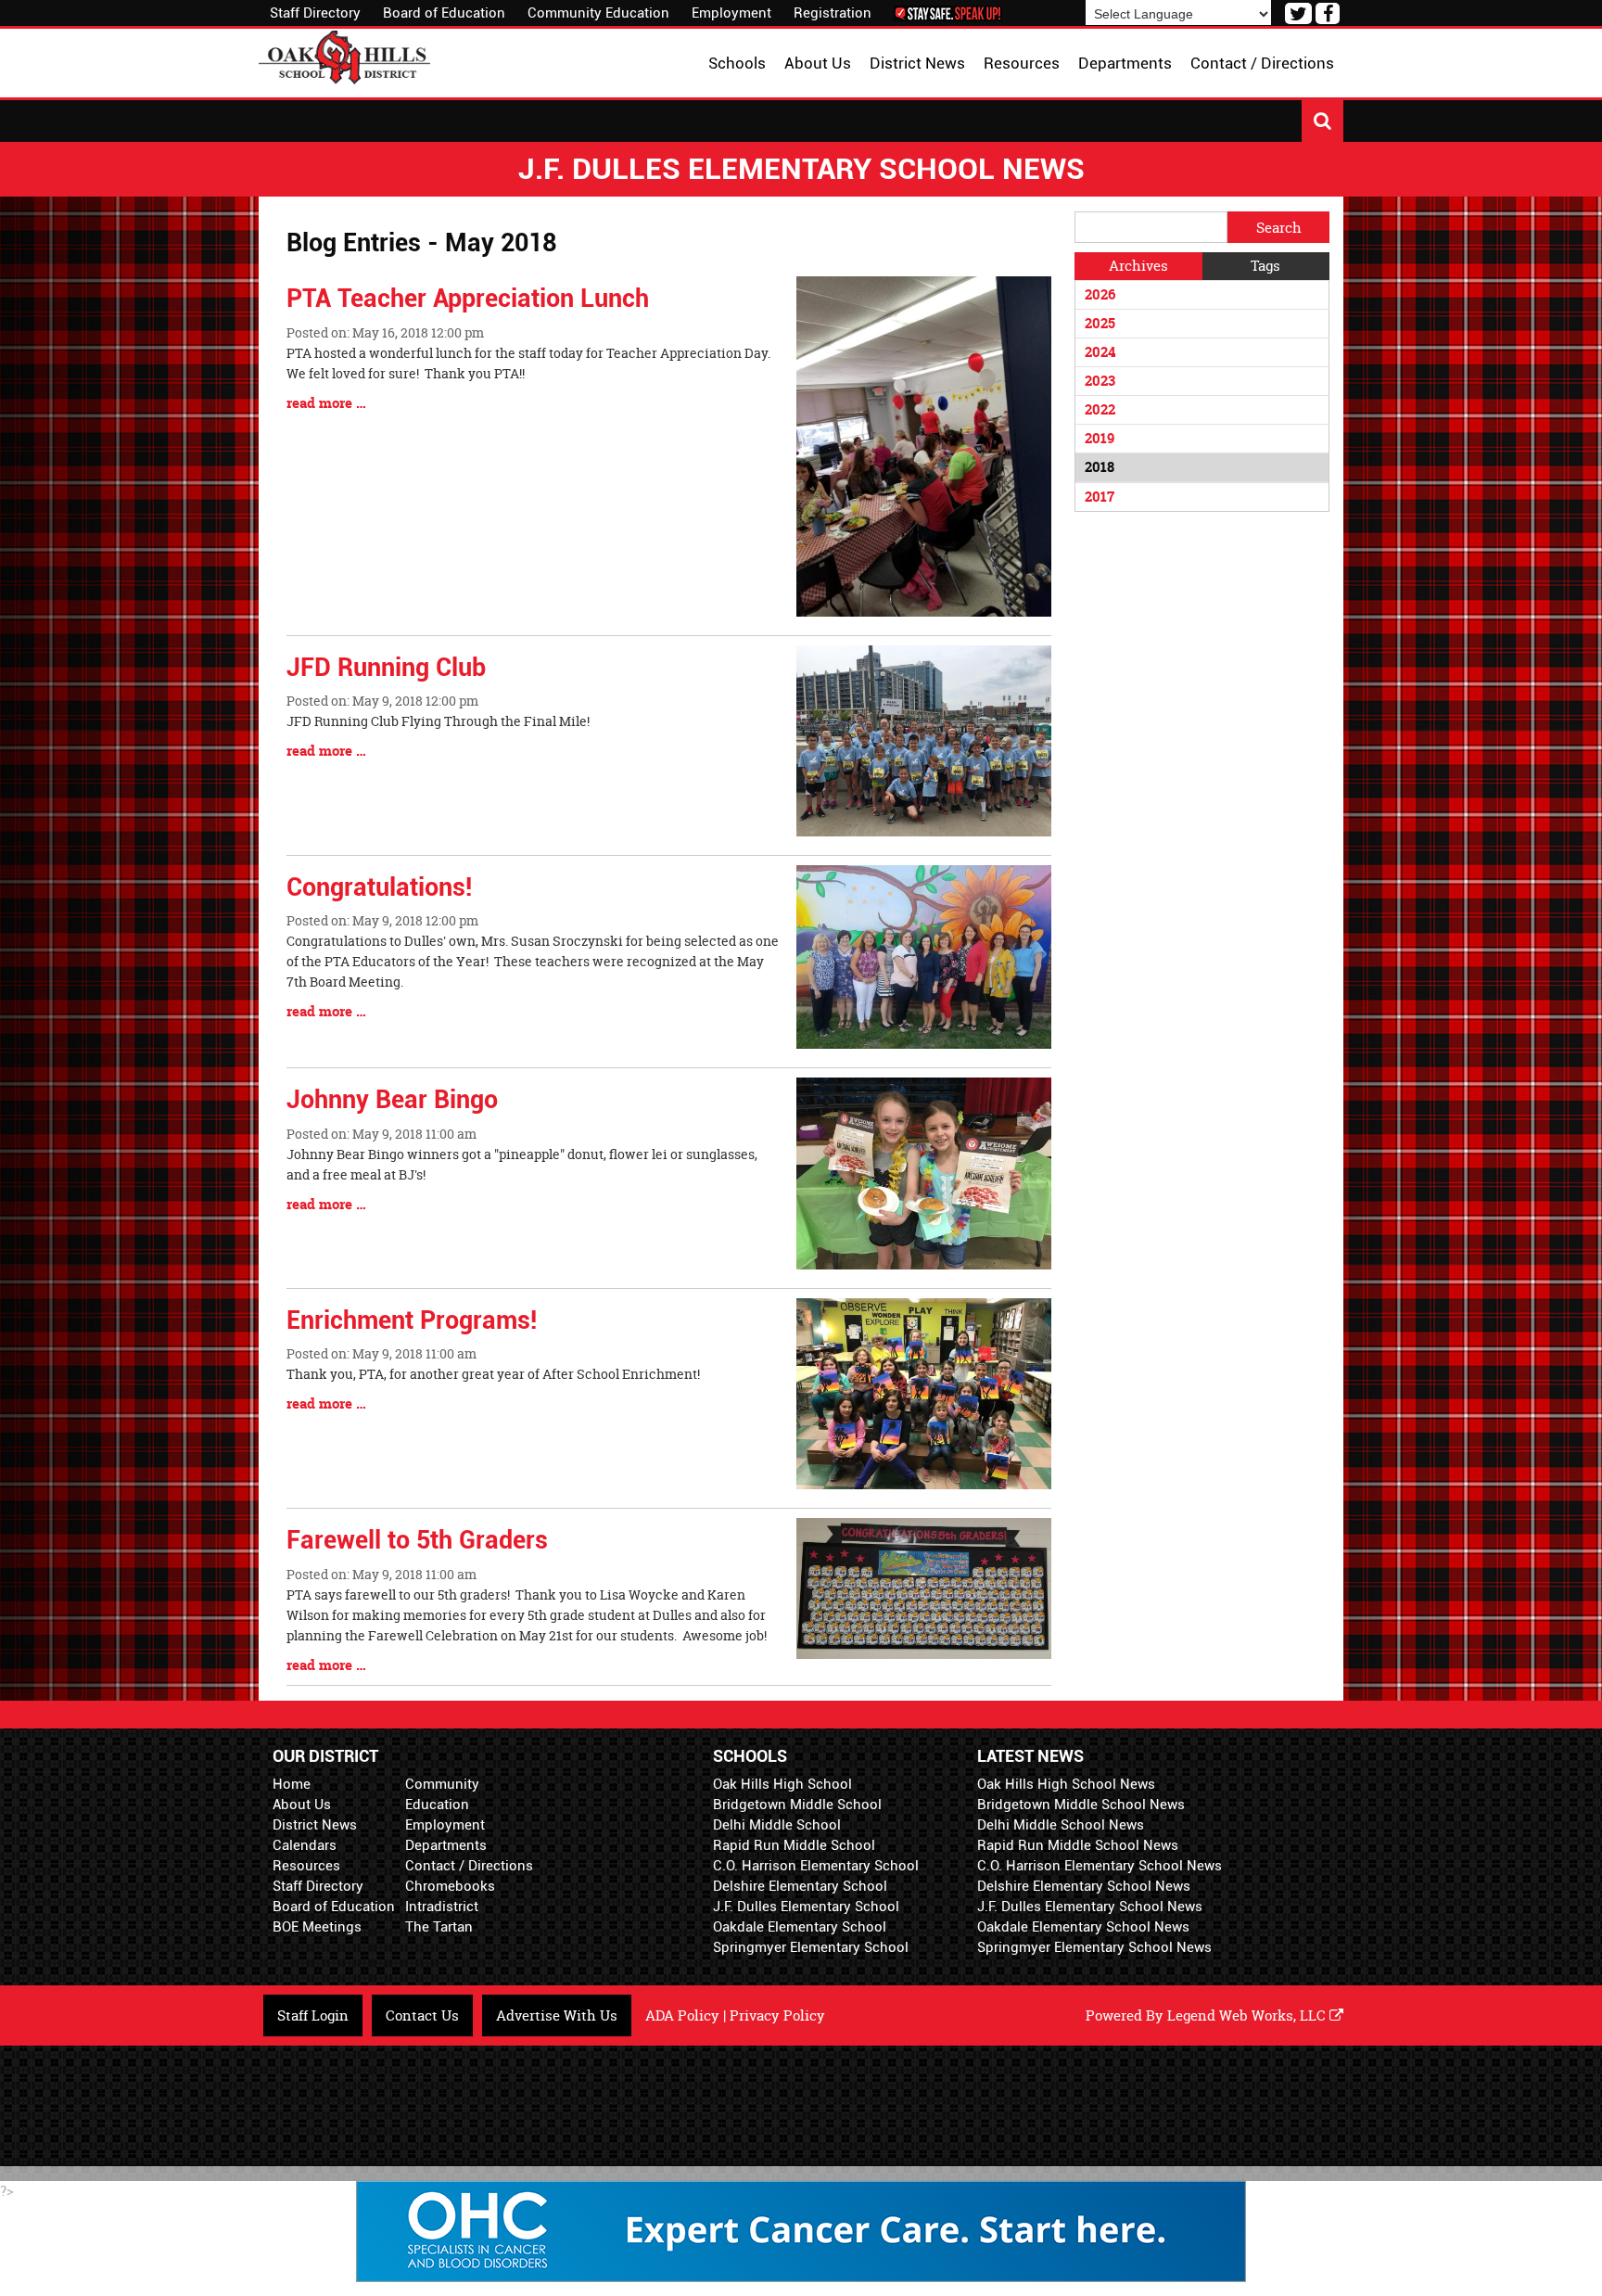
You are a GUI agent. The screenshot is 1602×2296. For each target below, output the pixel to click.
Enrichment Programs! (412, 1320)
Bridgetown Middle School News (1081, 1805)
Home (292, 1784)
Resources (306, 1866)
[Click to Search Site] (1322, 121)
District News (315, 1825)
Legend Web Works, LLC (1248, 2015)
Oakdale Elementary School (800, 1927)
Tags (1265, 266)
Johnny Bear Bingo (392, 1100)
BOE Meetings (317, 1927)
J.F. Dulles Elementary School (806, 1907)
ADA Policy (682, 2015)
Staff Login (313, 2015)
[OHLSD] (344, 55)
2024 (1100, 352)
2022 (1100, 409)
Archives (1138, 266)
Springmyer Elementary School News (1094, 1947)
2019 (1100, 438)
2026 (1100, 294)
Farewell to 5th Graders (417, 1540)
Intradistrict (442, 1907)
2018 (1100, 467)
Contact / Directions (469, 1866)
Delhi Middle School (777, 1825)
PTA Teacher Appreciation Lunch (468, 299)
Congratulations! (379, 887)
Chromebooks (450, 1886)
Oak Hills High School (782, 1784)
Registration (833, 13)
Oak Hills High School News (1066, 1784)
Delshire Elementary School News (1084, 1886)
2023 (1100, 381)
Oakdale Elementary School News (1083, 1927)
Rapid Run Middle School (794, 1845)
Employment (731, 13)
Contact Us (422, 2015)
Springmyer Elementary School (811, 1947)
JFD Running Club (386, 668)
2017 (1100, 497)
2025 (1100, 323)
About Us (302, 1805)
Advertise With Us (557, 2015)
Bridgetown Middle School (797, 1805)
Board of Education (444, 13)
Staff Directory (315, 13)
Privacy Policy (777, 2015)
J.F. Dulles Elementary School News (1090, 1907)
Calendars (305, 1845)
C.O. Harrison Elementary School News (1100, 1866)
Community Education (598, 13)
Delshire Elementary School (800, 1886)
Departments (446, 1845)
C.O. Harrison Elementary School (816, 1866)
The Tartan (439, 1927)
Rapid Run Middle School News (1078, 1845)
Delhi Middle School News (1061, 1825)
